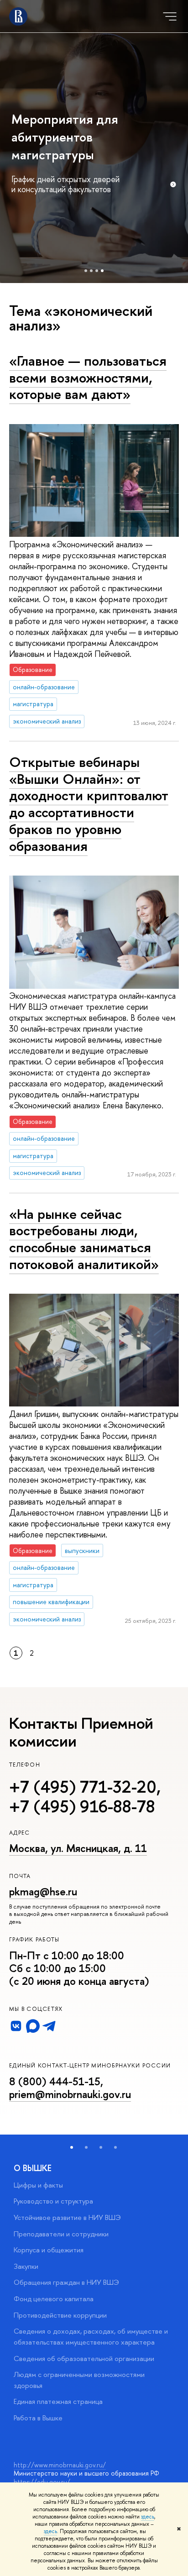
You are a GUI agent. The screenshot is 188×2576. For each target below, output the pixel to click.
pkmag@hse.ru (43, 1891)
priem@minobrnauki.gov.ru (70, 2094)
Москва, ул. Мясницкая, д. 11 (78, 1848)
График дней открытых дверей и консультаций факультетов (65, 184)
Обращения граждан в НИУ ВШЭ (66, 2282)
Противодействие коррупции (60, 2315)
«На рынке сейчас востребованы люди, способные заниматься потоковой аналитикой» (84, 1239)
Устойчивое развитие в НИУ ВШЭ (67, 2217)
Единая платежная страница (58, 2401)
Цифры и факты (38, 2185)
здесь (148, 2517)
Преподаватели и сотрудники (61, 2234)
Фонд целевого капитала (54, 2299)
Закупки (26, 2266)
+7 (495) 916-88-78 (82, 1806)
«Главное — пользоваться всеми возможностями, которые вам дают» (88, 377)
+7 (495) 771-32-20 (83, 1787)
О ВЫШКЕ (33, 2168)
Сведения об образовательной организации (84, 2358)
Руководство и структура (53, 2201)
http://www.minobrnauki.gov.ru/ (60, 2465)
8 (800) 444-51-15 (55, 2081)
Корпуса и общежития (49, 2250)
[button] (72, 2147)
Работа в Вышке (38, 2418)
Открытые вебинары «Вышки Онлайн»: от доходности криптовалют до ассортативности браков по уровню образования (89, 804)
